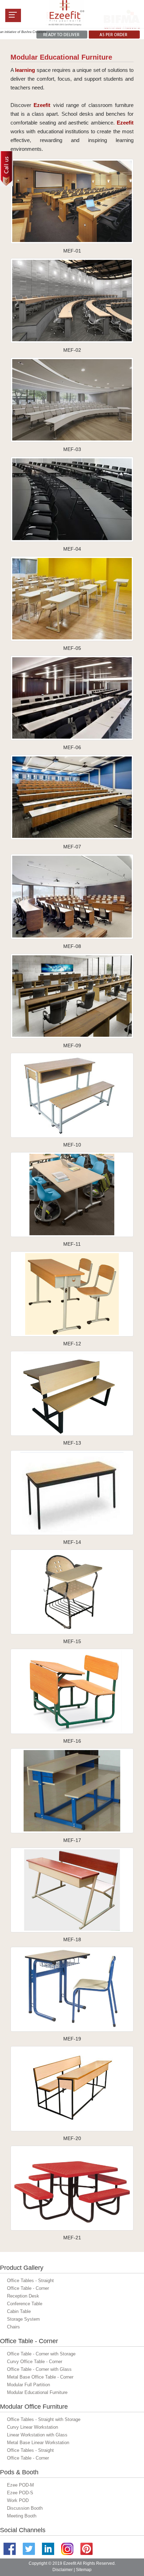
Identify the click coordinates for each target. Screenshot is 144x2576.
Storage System (23, 2319)
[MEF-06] (72, 697)
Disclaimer (63, 2570)
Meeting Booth (22, 2516)
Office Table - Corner (28, 2288)
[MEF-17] (72, 1790)
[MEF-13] (72, 1393)
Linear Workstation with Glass (37, 2435)
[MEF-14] (72, 1492)
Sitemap (84, 2570)
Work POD (18, 2500)
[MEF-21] (72, 2188)
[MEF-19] (72, 1989)
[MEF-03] (72, 399)
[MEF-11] (72, 1194)
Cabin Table (19, 2311)
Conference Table (25, 2304)
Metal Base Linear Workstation (38, 2443)
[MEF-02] (72, 300)
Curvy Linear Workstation (33, 2427)
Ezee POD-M (20, 2485)
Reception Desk (23, 2296)
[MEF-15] (72, 1591)
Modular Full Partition (28, 2385)
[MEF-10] (72, 1095)
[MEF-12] (72, 1294)
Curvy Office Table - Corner (35, 2362)
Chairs (13, 2327)
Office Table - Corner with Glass (39, 2369)
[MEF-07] (72, 797)
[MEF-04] (72, 499)
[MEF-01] (72, 201)
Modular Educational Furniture (37, 2392)
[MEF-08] (72, 896)
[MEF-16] (72, 1691)
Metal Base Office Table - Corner (40, 2377)
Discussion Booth (25, 2508)
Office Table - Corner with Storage (41, 2354)
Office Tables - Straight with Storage (44, 2419)
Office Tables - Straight (30, 2281)
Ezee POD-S (20, 2493)
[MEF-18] (72, 1889)
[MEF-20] (72, 2088)
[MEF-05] (72, 598)
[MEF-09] (72, 996)
